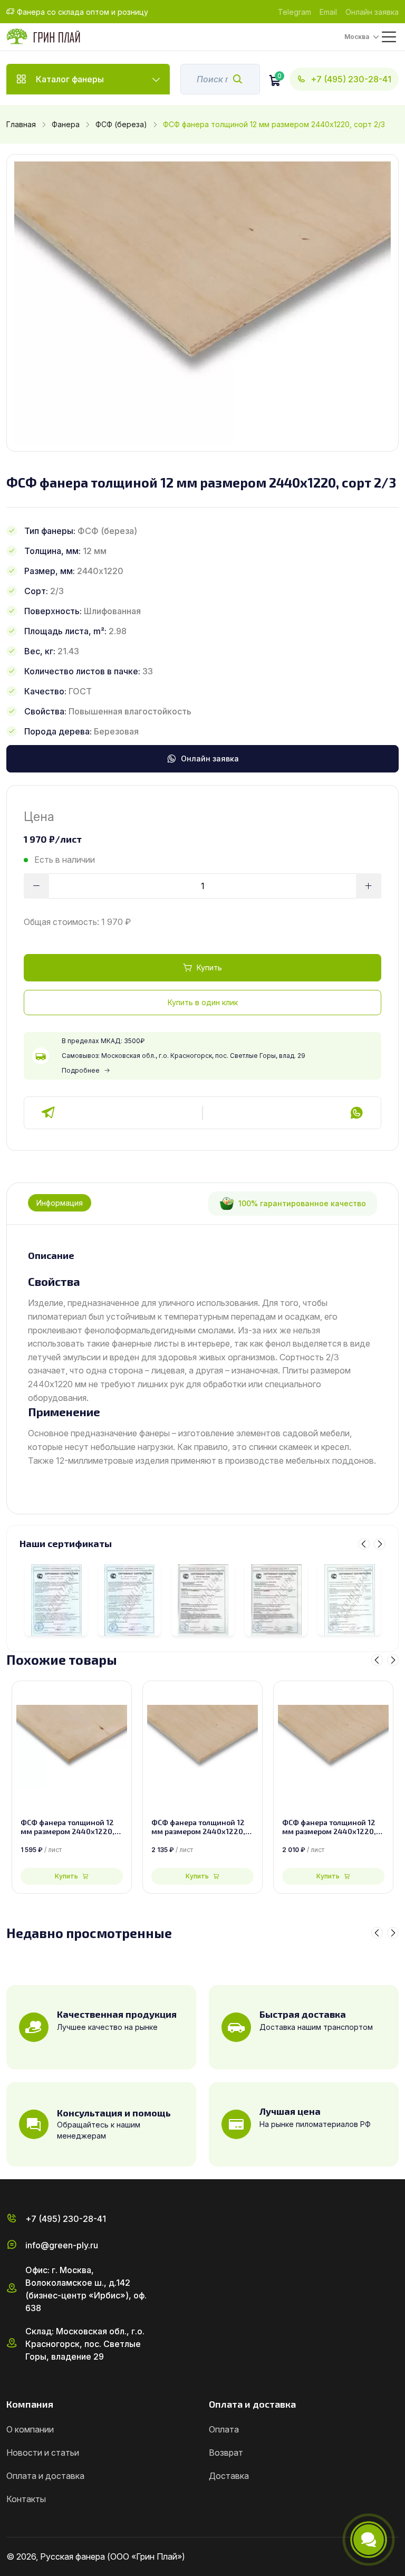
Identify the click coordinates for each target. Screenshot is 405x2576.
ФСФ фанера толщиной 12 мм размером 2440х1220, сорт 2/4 (198, 1827)
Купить (209, 967)
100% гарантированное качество (302, 1203)
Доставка (229, 2476)
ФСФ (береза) (121, 124)
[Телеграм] (49, 1113)
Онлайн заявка (372, 12)
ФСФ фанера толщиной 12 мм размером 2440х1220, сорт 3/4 (67, 1827)
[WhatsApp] (356, 1113)
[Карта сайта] (394, 2557)
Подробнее (81, 1070)
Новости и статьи (43, 2453)
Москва (357, 37)
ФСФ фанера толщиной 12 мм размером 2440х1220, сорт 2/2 (329, 1827)
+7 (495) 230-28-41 (351, 79)
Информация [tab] (60, 1203)
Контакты (26, 2499)
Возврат (226, 2453)
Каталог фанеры (70, 79)
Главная (21, 124)
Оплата (224, 2429)
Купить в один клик (203, 1002)
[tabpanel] (202, 1359)
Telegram (295, 12)
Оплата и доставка (45, 2476)
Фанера (66, 124)
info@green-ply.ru (62, 2245)
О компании (30, 2429)
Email (328, 12)
